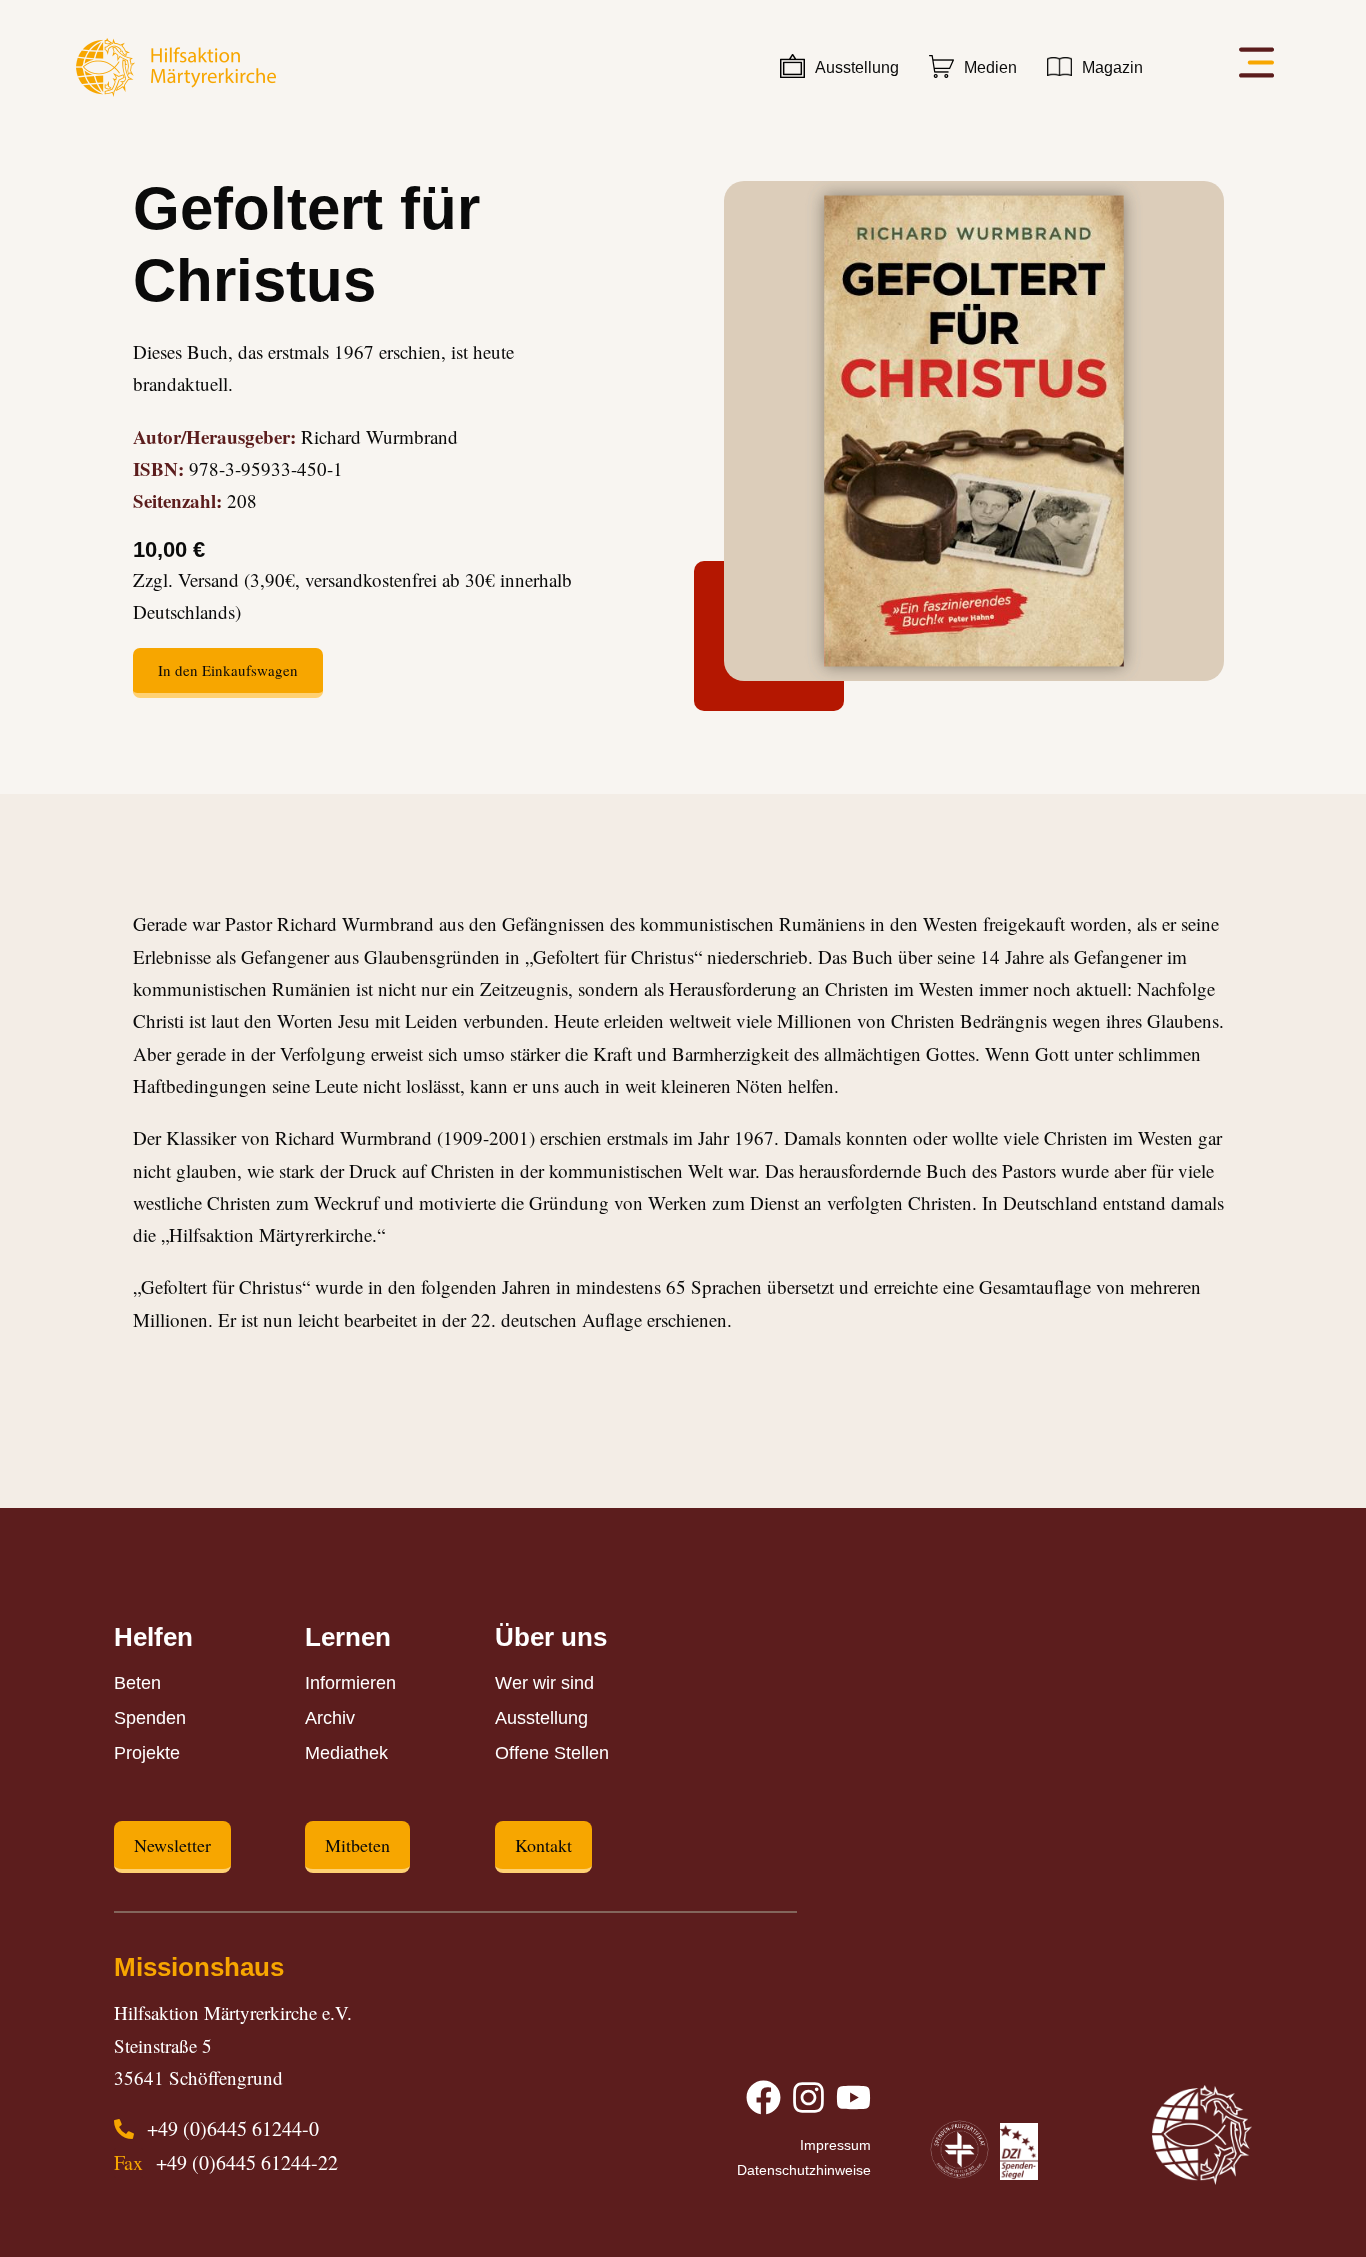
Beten (137, 1683)
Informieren (350, 1683)
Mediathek (346, 1753)
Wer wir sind (544, 1683)
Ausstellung (857, 67)
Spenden (150, 1718)
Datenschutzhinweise (804, 2170)
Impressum (835, 2145)
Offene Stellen (552, 1753)
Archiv (330, 1718)
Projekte (147, 1753)
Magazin (1112, 67)
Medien (990, 67)
